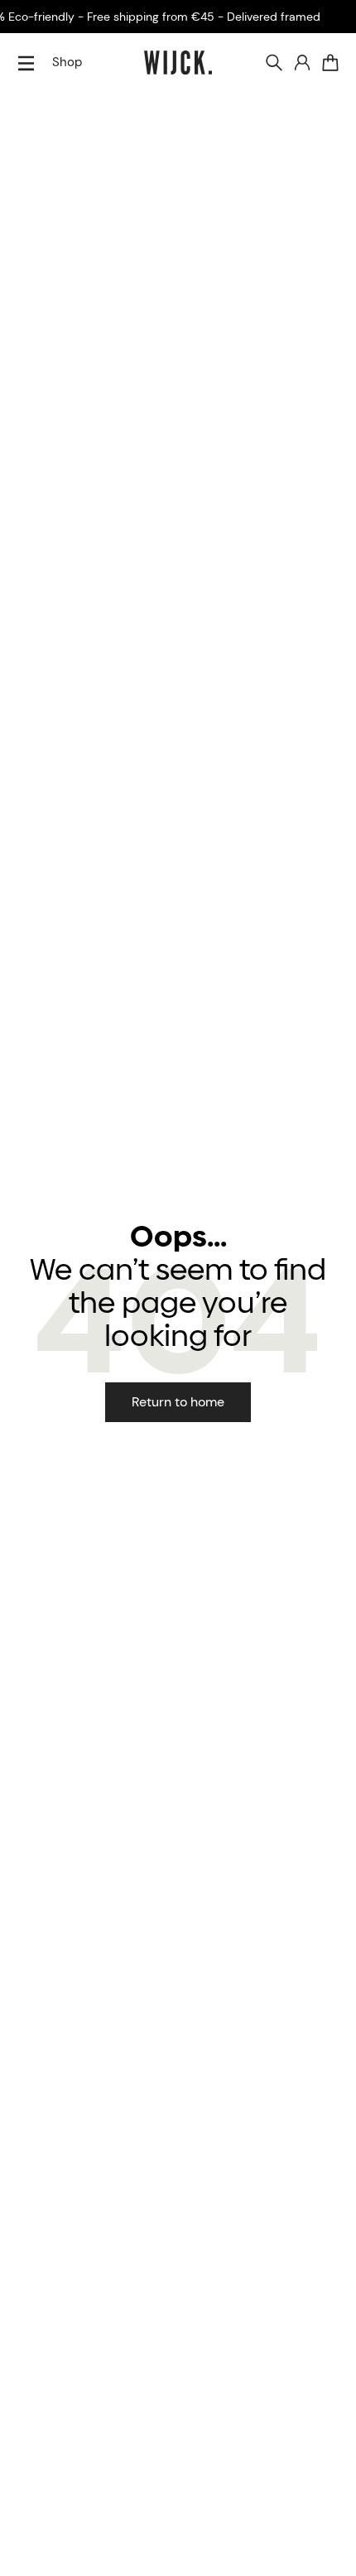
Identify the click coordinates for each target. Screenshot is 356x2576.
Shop (67, 62)
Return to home (178, 1402)
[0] (330, 63)
